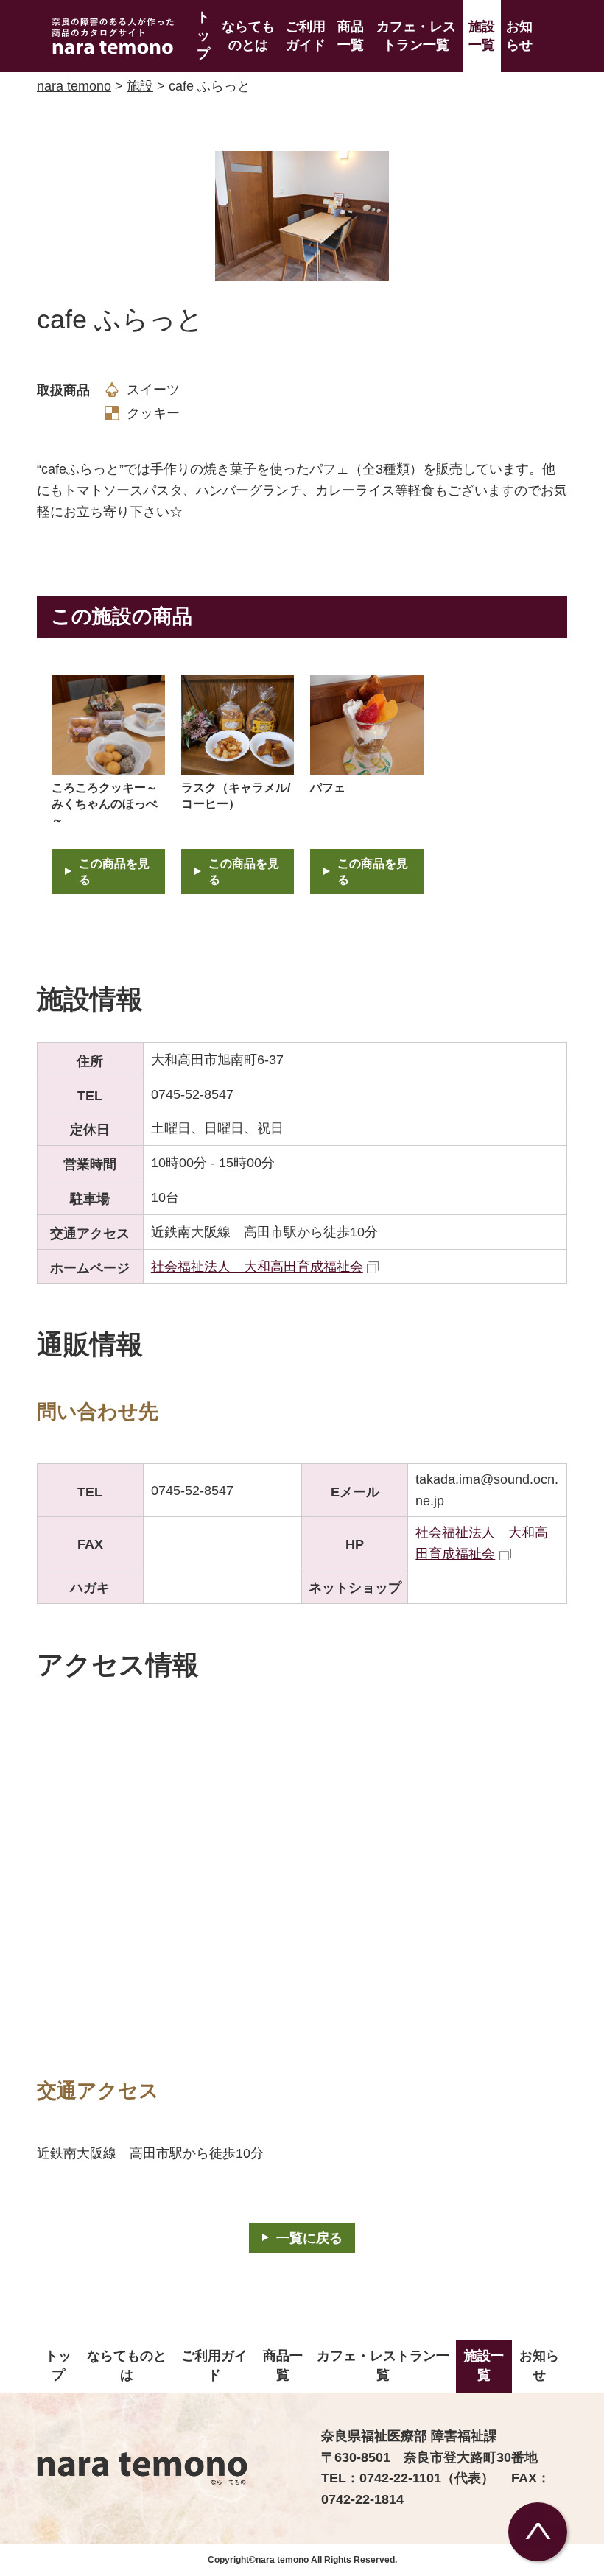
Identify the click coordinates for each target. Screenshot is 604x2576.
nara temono (74, 86)
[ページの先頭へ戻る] (538, 2532)
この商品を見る (114, 872)
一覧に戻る (309, 2238)
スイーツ (153, 390)
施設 (140, 86)
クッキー (153, 413)
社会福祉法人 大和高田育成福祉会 (257, 1267)
